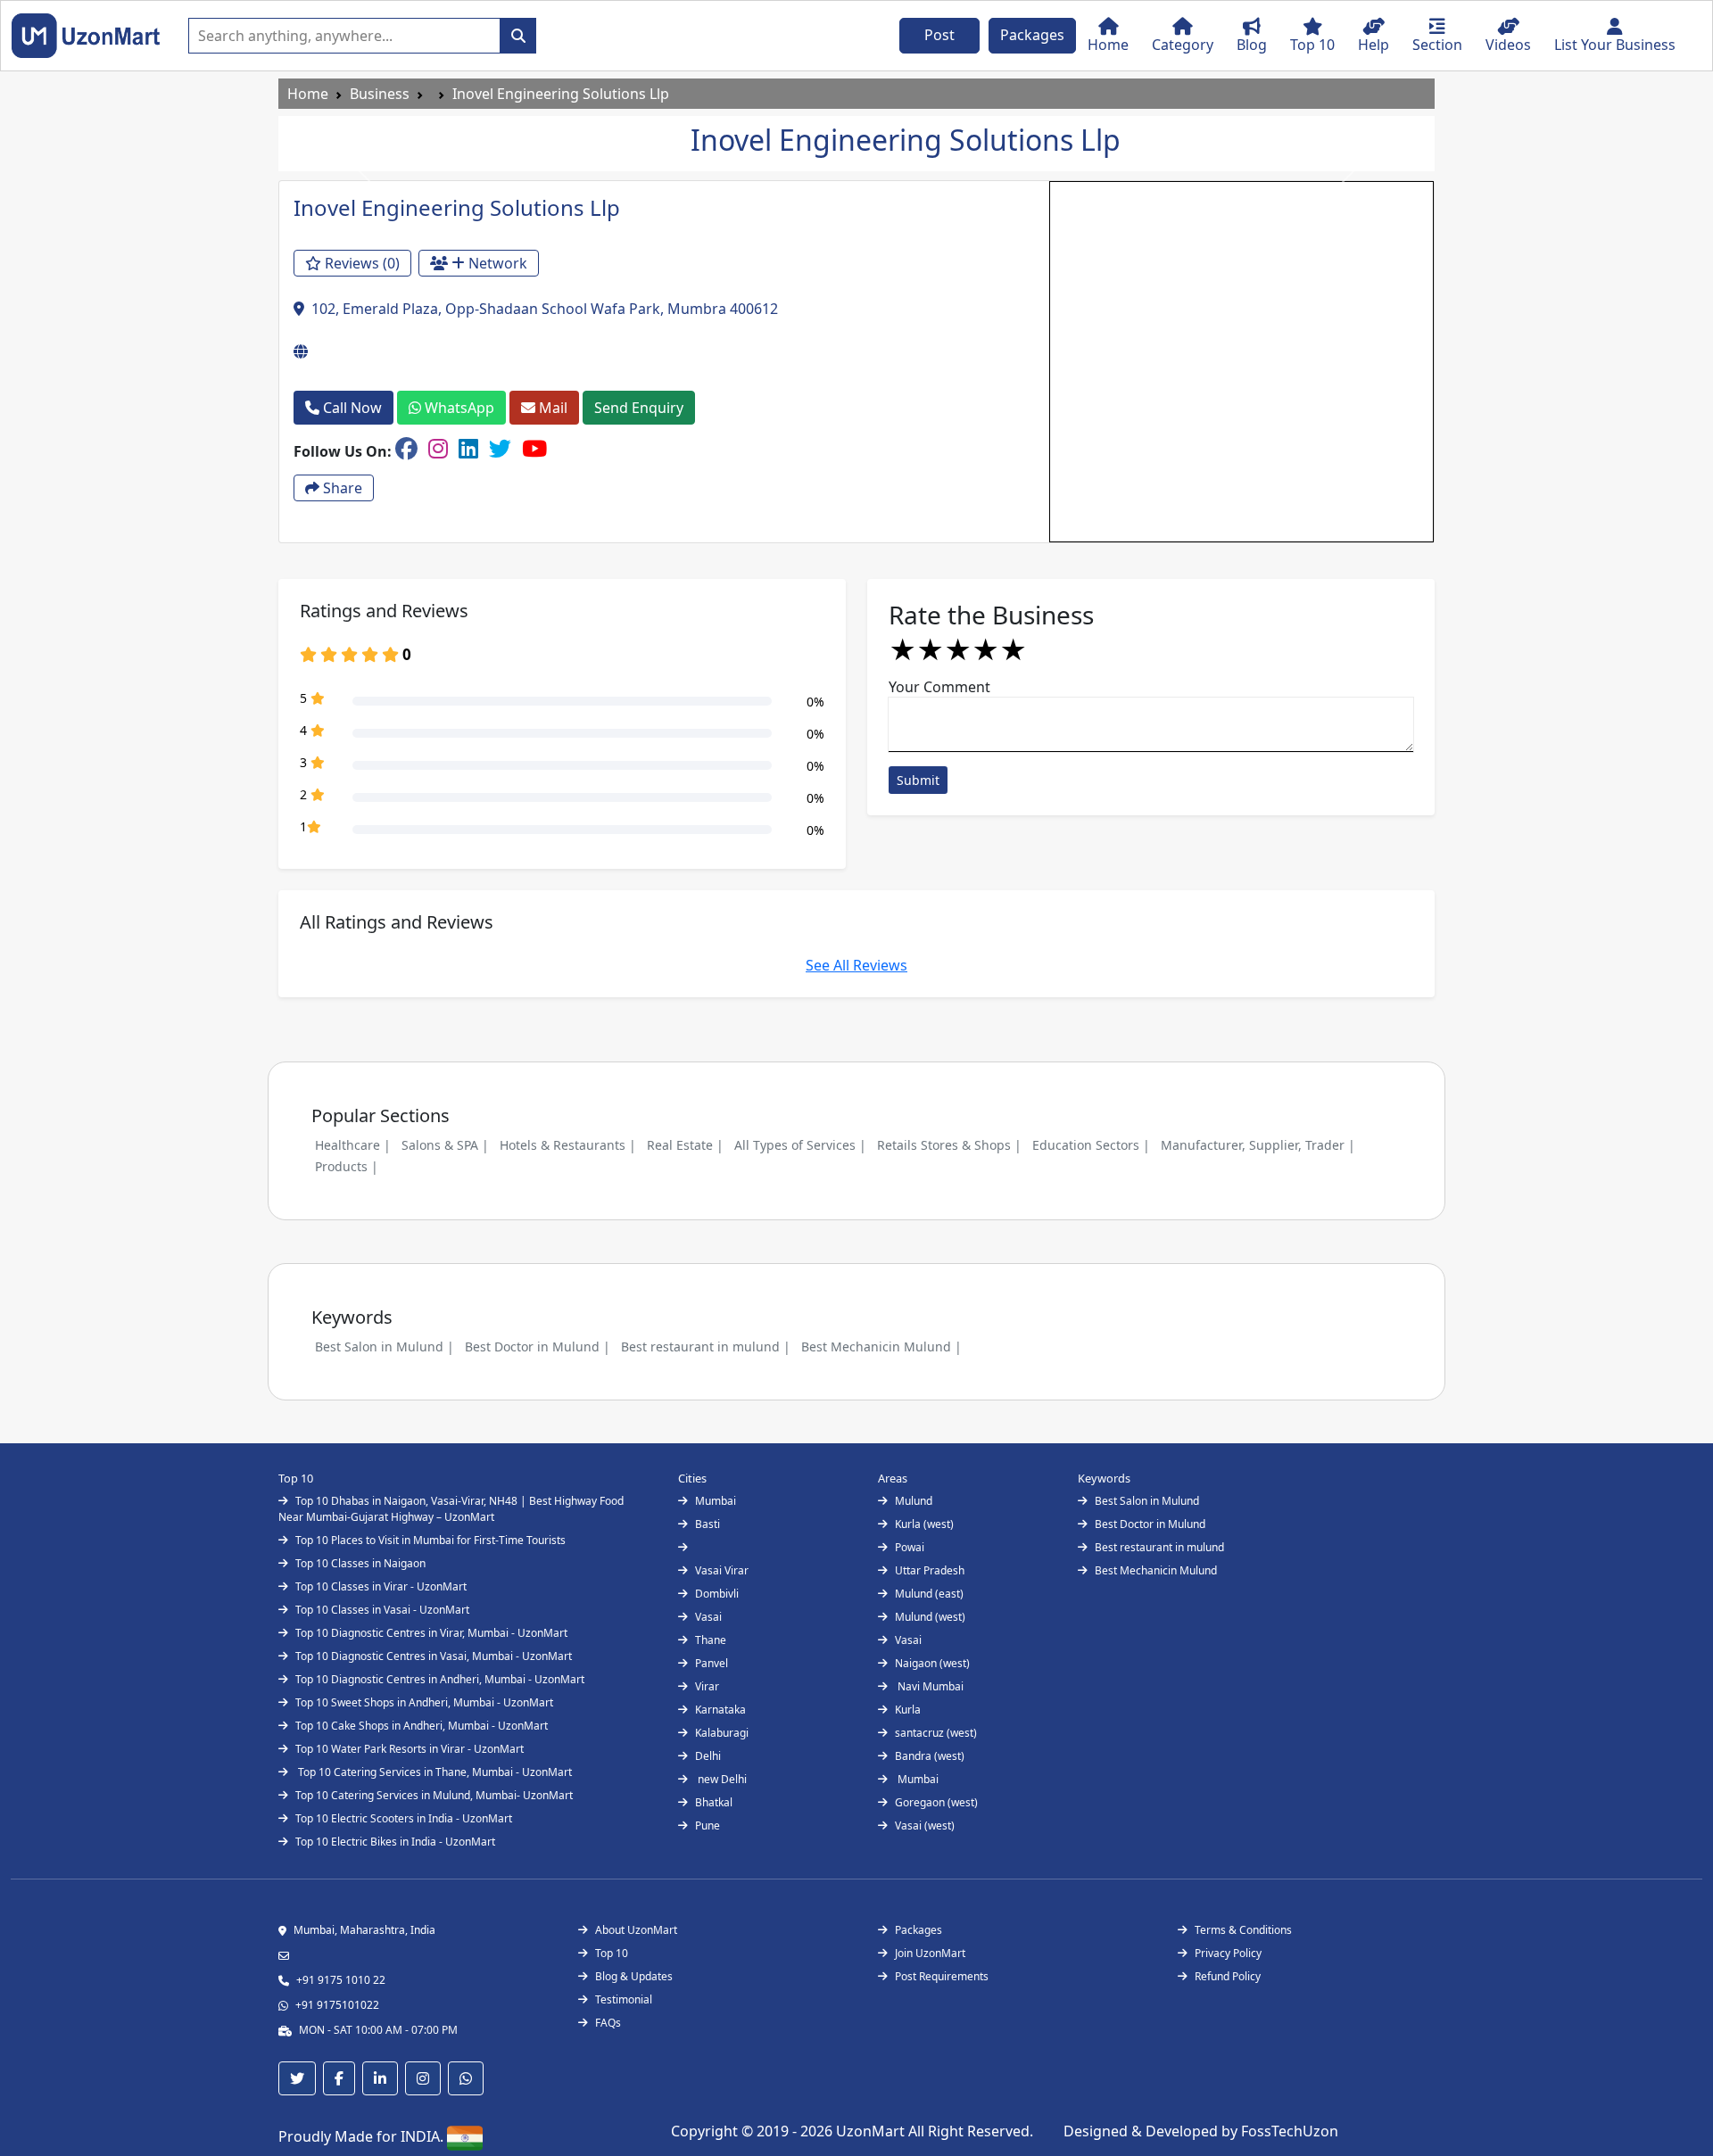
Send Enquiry (639, 408)
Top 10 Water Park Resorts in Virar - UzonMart (410, 1749)
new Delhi (721, 1779)
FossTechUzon (1290, 2131)
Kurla (908, 1710)
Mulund (914, 1501)
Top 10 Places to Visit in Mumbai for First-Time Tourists (430, 1540)
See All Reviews (856, 965)
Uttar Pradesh (930, 1570)
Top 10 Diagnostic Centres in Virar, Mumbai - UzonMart (431, 1633)
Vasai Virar (722, 1570)
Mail (551, 408)
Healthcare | (353, 1145)
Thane (711, 1640)
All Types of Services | (800, 1145)
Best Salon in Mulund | (385, 1346)
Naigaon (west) (932, 1663)
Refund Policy (1228, 1976)
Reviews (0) (360, 263)
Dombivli (717, 1594)
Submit (918, 780)
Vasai (708, 1617)
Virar (707, 1686)
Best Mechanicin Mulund (1156, 1570)
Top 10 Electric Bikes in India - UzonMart (395, 1842)
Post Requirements (942, 1976)
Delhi (708, 1756)
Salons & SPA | (445, 1145)
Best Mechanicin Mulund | (881, 1346)
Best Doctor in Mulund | (538, 1346)
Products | (347, 1166)
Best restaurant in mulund (1159, 1547)
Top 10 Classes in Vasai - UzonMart (382, 1610)
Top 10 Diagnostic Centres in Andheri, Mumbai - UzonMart (440, 1679)
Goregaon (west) (936, 1802)
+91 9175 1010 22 (341, 1980)
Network (496, 263)
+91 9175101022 (337, 2005)
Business (380, 94)
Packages (1032, 35)
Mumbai (716, 1501)
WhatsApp (458, 408)
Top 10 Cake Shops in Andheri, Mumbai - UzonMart (422, 1726)
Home (308, 94)
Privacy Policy (1228, 1953)
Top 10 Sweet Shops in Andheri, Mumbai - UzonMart (424, 1702)
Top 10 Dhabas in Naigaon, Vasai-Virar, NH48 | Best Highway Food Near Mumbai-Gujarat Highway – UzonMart (451, 1509)
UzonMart (872, 2131)
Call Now (351, 408)
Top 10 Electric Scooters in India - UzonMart (404, 1818)
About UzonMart (636, 1930)
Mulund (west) (930, 1617)
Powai (910, 1547)
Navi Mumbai (929, 1686)
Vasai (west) (925, 1826)
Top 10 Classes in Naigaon (360, 1563)
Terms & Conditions (1243, 1930)
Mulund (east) (929, 1594)
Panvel (712, 1663)
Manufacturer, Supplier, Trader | (1258, 1145)
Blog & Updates (634, 1976)
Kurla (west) (924, 1524)
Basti (708, 1524)
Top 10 (612, 1953)
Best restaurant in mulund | (706, 1346)
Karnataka (720, 1710)
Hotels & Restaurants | (568, 1145)
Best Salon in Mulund (1147, 1501)
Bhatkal (714, 1802)
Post (939, 35)
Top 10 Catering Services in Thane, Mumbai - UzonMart (434, 1772)
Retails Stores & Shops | (949, 1145)
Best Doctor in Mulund (1150, 1524)
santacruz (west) (936, 1733)
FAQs (608, 2023)
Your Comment (939, 687)
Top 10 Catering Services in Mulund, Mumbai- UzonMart (434, 1795)
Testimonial (624, 1999)
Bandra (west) (930, 1756)
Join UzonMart (930, 1953)
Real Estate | (685, 1145)
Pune (708, 1826)
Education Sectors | (1091, 1145)
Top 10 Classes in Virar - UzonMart (381, 1586)
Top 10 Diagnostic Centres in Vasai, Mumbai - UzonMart (434, 1656)
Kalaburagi (722, 1733)
